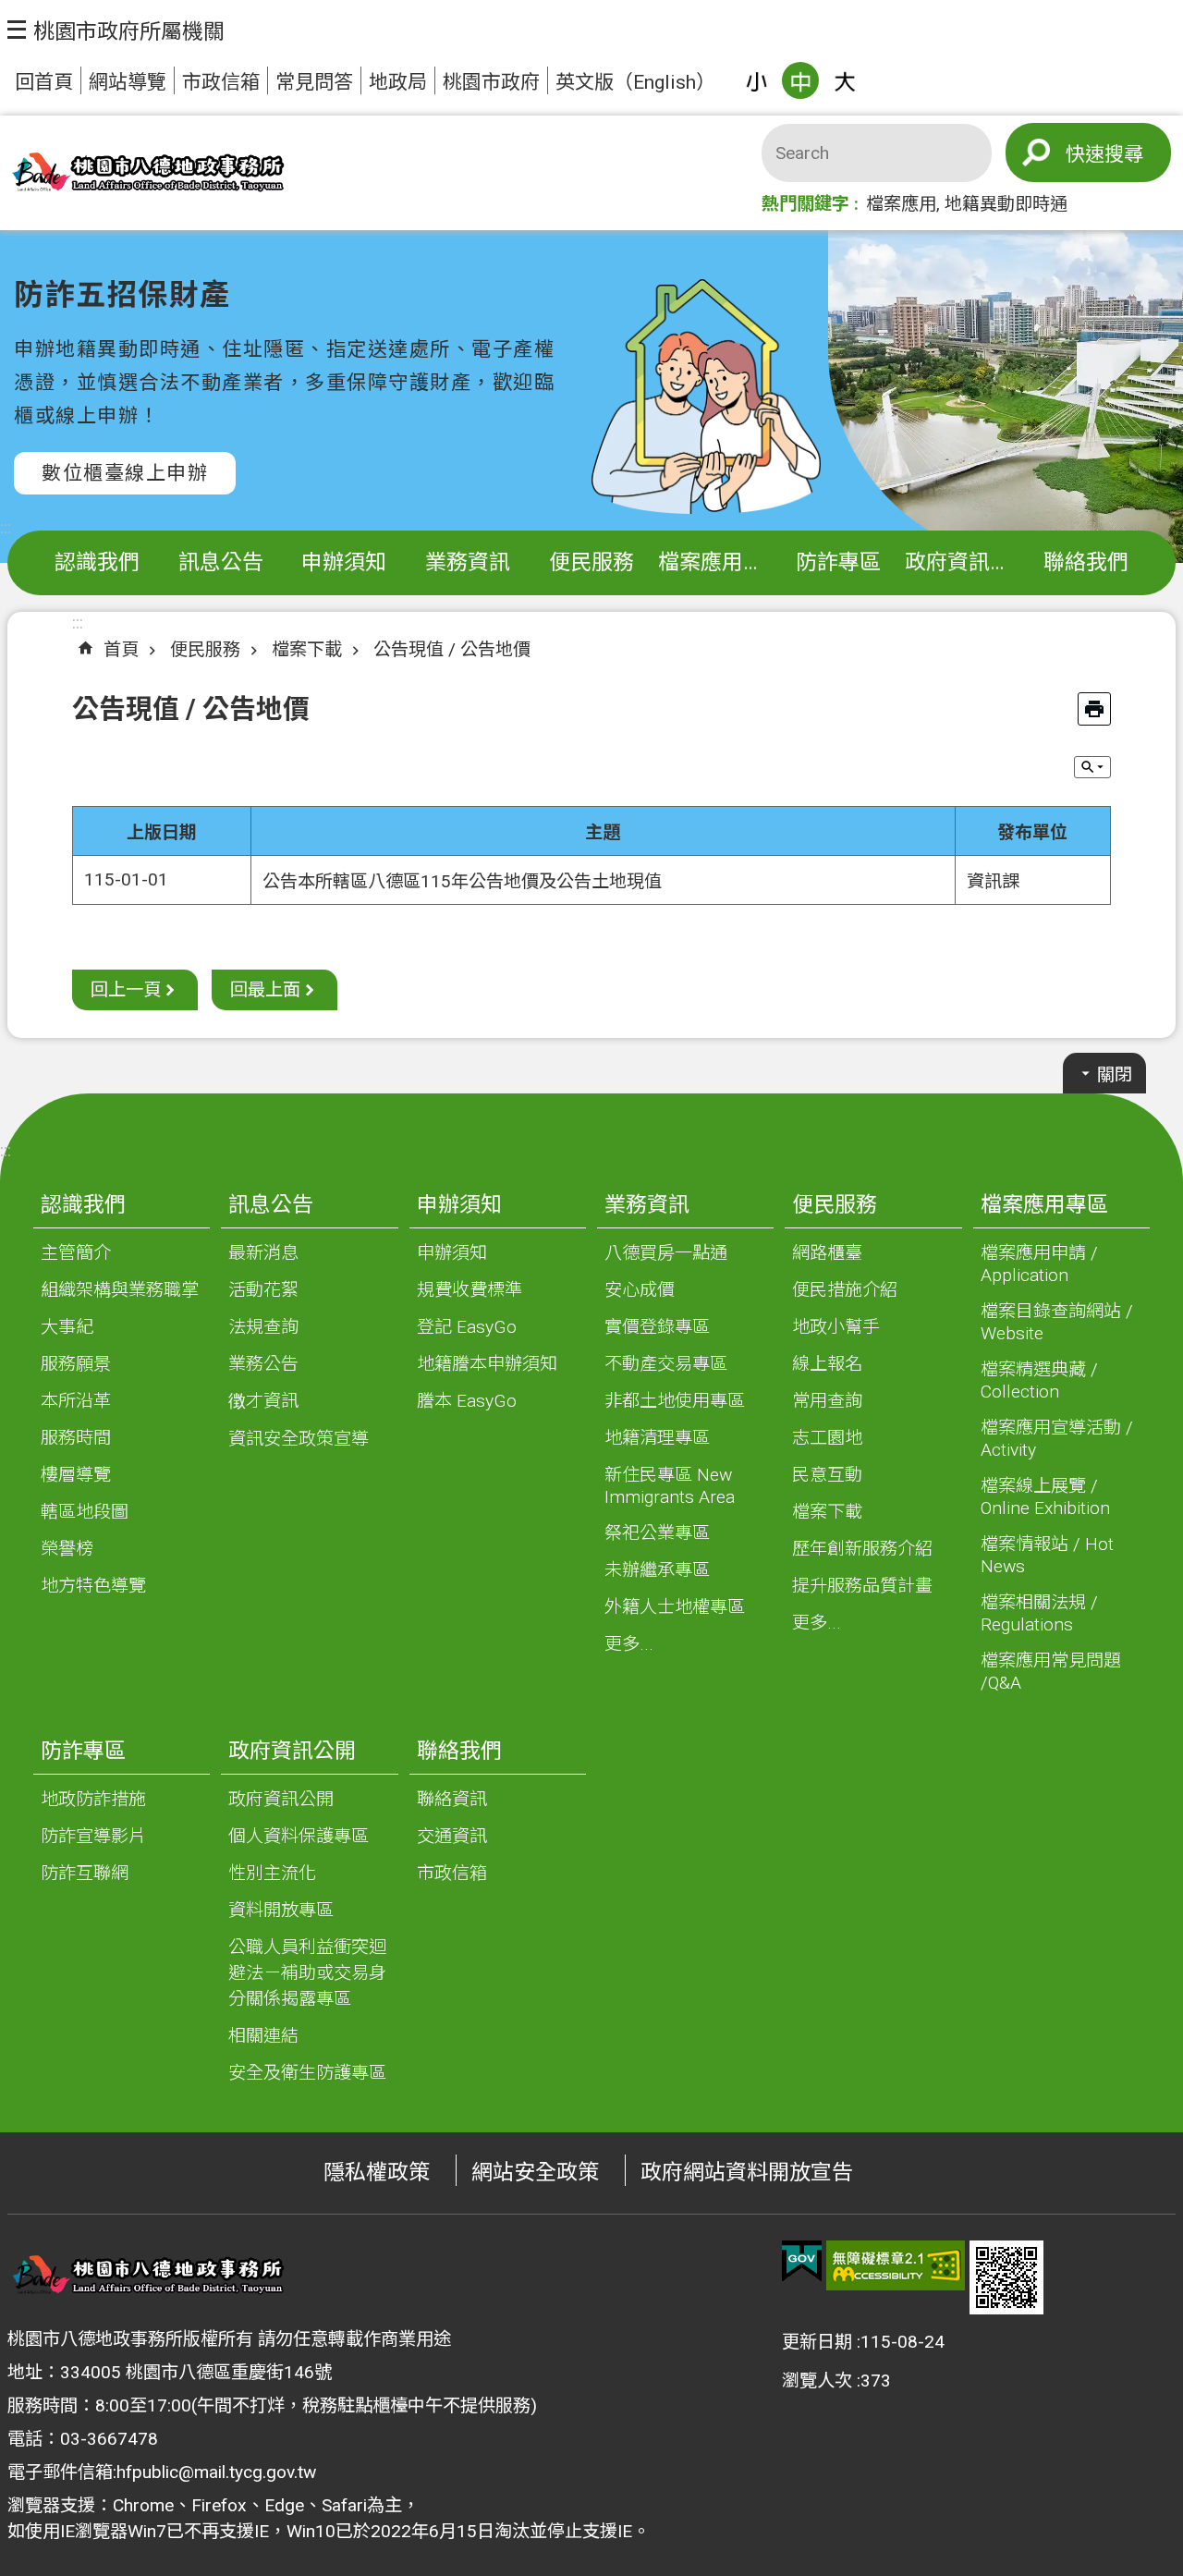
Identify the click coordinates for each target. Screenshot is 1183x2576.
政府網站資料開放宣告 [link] (747, 2173)
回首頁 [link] (44, 82)
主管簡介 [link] (76, 1253)
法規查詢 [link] (263, 1327)
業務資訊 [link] (468, 562)
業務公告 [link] (263, 1364)
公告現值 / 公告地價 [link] (452, 649)
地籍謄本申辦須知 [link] (487, 1364)
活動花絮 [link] (263, 1290)
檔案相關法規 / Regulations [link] (1039, 1613)
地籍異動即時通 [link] (1006, 204)
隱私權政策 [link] (377, 2173)
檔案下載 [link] (307, 649)
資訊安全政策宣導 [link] (299, 1439)
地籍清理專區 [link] (657, 1438)
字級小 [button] (756, 80)
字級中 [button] (800, 80)
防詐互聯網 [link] (85, 1873)
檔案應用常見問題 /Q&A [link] (1051, 1672)
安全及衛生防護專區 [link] (307, 2073)
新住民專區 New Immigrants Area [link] (670, 1486)
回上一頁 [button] (126, 989)
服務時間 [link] (76, 1438)
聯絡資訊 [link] (452, 1799)
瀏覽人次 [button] (817, 2381)
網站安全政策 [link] (535, 2173)
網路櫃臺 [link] (827, 1253)
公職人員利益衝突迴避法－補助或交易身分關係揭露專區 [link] (307, 1973)
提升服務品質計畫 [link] (862, 1586)
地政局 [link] (398, 82)
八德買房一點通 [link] (666, 1253)
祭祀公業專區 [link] (657, 1533)
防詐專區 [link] (838, 562)
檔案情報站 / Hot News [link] (1047, 1555)
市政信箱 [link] (221, 82)
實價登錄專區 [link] (657, 1327)
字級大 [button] (845, 80)
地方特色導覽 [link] (93, 1586)
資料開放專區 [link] (281, 1910)
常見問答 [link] (314, 82)
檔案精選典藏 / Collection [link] (1039, 1380)
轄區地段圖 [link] (85, 1512)
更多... (629, 1644)
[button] (116, 30)
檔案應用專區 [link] (718, 562)
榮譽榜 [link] (67, 1549)
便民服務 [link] (591, 562)
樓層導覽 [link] (76, 1475)
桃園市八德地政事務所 (146, 173)
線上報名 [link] (827, 1364)
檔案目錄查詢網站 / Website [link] (1057, 1322)
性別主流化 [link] (272, 1873)
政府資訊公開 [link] (964, 562)
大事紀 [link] (67, 1327)
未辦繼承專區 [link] (657, 1570)
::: (6, 527)
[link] (802, 2262)
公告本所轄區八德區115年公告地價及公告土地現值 (462, 881)
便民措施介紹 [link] (845, 1290)
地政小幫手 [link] (836, 1327)
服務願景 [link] (76, 1364)
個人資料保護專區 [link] (299, 1836)
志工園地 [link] (827, 1438)
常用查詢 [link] (827, 1401)
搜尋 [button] (1124, 154)
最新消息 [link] (263, 1253)
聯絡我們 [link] (1086, 562)
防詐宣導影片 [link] (93, 1836)
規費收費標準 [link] (470, 1290)
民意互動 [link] (827, 1475)
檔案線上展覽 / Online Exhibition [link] (1045, 1497)
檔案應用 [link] (901, 204)
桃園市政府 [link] (491, 82)
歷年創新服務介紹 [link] (862, 1549)
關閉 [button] (1115, 1074)
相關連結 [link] (263, 2036)
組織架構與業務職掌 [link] (120, 1290)
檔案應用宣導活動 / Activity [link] (1057, 1439)
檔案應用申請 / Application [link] (1039, 1264)
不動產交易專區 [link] (666, 1364)
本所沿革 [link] (76, 1401)
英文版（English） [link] (635, 82)
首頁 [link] (121, 649)
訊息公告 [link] (221, 562)
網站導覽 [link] (128, 82)
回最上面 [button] (265, 989)
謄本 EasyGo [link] (467, 1401)
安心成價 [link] (640, 1290)
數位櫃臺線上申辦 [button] (125, 473)
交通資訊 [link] (452, 1836)
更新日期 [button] (817, 2342)
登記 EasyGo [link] (467, 1327)
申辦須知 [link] (344, 562)
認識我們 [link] (97, 562)
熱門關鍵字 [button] (805, 204)
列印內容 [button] (1094, 709)
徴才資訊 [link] (263, 1401)
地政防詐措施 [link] (93, 1799)
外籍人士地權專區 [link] (675, 1607)
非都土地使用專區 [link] (675, 1401)
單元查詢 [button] (1092, 767)
